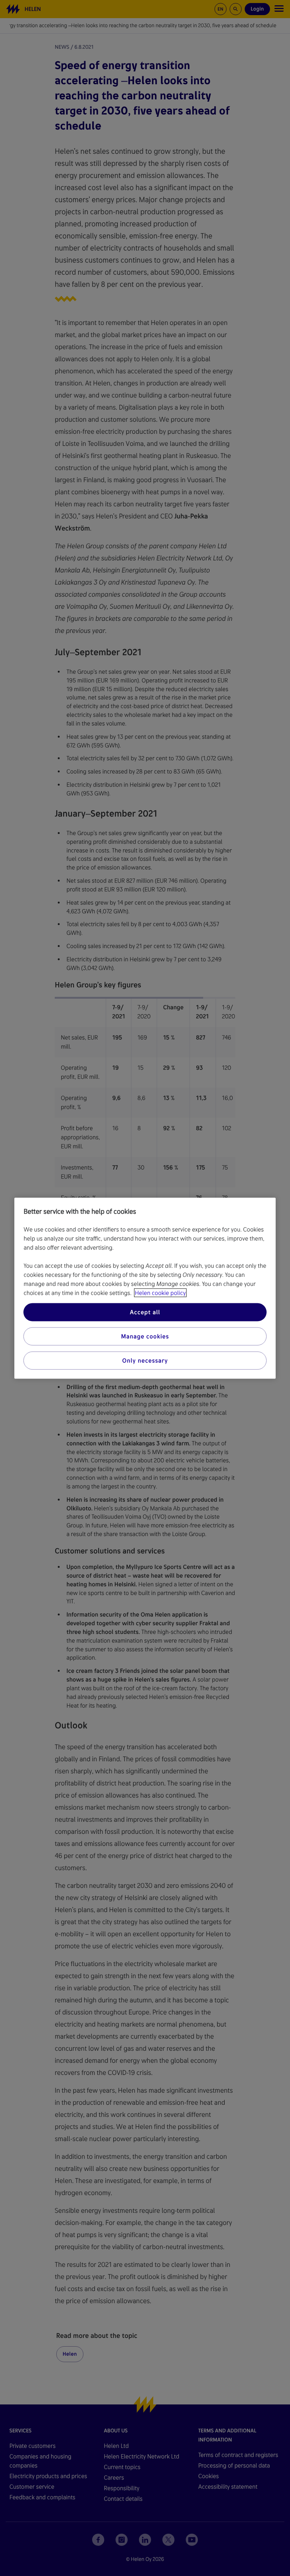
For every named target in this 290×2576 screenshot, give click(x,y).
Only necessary (145, 1360)
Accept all (145, 1312)
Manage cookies (145, 1336)
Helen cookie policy (160, 1293)
